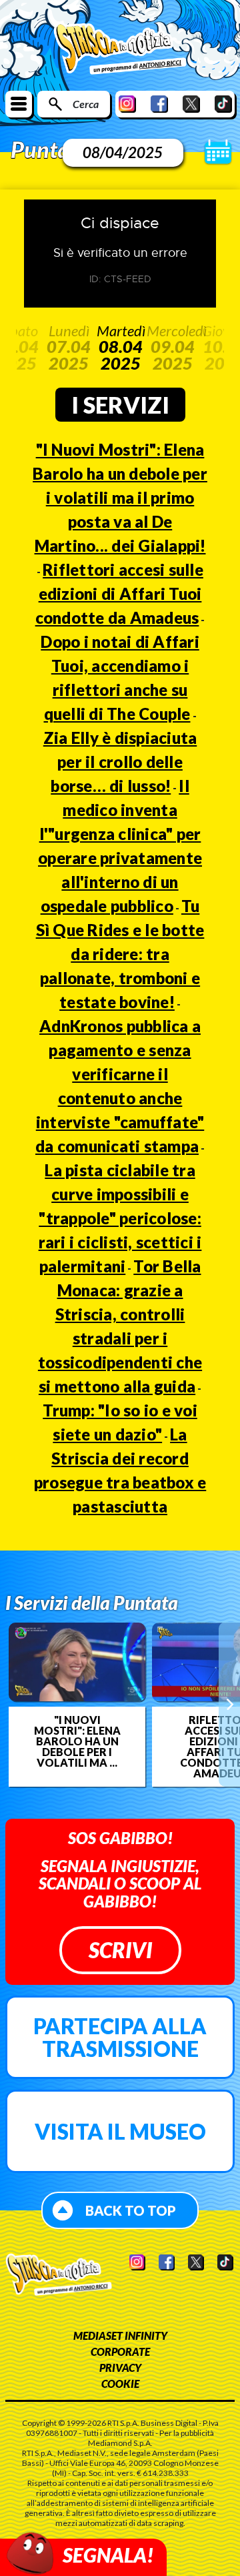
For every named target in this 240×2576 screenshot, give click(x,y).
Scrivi (120, 1950)
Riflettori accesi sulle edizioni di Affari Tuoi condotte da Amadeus (119, 593)
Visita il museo (120, 2131)
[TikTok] (223, 104)
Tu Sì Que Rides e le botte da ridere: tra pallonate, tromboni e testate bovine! (120, 954)
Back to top (131, 2210)
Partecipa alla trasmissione (120, 2037)
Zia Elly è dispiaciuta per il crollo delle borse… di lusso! (120, 762)
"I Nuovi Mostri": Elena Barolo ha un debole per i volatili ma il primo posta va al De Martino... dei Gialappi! (120, 497)
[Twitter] (191, 104)
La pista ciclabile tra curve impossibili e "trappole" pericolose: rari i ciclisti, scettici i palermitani (120, 1218)
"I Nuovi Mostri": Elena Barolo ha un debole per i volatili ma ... (77, 1741)
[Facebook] (159, 104)
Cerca (86, 104)
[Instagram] (127, 104)
